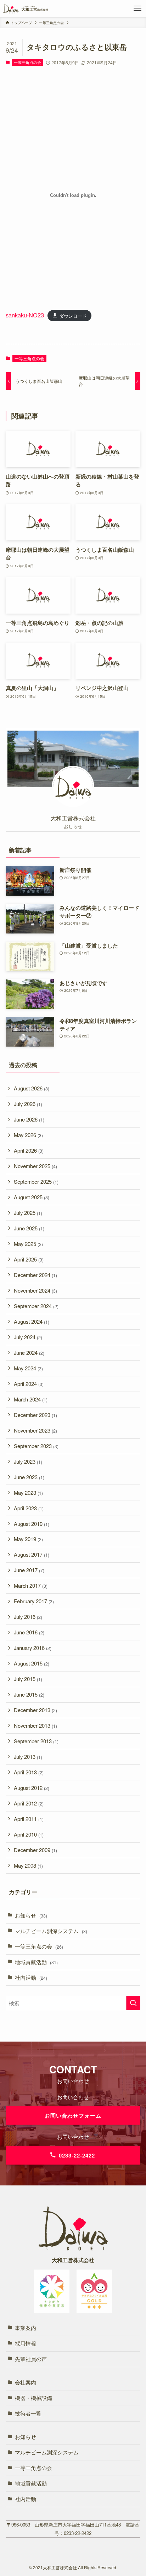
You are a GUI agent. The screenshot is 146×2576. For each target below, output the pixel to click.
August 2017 (32, 1554)
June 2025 (29, 1228)
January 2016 (33, 1648)
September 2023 (36, 1446)
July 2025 (28, 1213)
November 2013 (35, 1725)
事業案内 (26, 2328)
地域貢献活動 (36, 1962)
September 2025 (36, 1181)
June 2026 (29, 1119)
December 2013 (35, 1710)
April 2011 (29, 1819)
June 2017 (29, 1570)
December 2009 (35, 1850)
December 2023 (35, 1415)
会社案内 (26, 2382)
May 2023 (28, 1492)
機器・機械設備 (33, 2398)
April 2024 (29, 1384)
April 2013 (29, 1772)
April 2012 (29, 1803)
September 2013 (36, 1741)
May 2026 (28, 1135)
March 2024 (31, 1399)
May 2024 (28, 1368)
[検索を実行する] (133, 2003)
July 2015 (28, 1679)
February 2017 (34, 1601)
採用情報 (26, 2343)
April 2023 (29, 1508)
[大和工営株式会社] (26, 8)
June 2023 (29, 1477)
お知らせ (31, 1915)
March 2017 (31, 1585)
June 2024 (29, 1353)
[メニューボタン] (137, 8)
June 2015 (29, 1694)
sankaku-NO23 (25, 315)
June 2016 (29, 1632)
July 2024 (28, 1337)
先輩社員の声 (31, 2359)
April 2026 (29, 1150)
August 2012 (32, 1788)
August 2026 (32, 1088)
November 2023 (35, 1430)
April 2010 (29, 1834)
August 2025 (32, 1197)
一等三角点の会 (27, 62)
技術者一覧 (28, 2413)
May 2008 (28, 1865)
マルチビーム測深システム (51, 1931)
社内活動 (31, 1977)
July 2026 (28, 1104)
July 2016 (28, 1617)
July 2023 (28, 1461)
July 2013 (28, 1757)
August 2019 (32, 1524)
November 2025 (35, 1166)
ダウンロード (73, 315)
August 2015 (32, 1663)
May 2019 (28, 1539)
